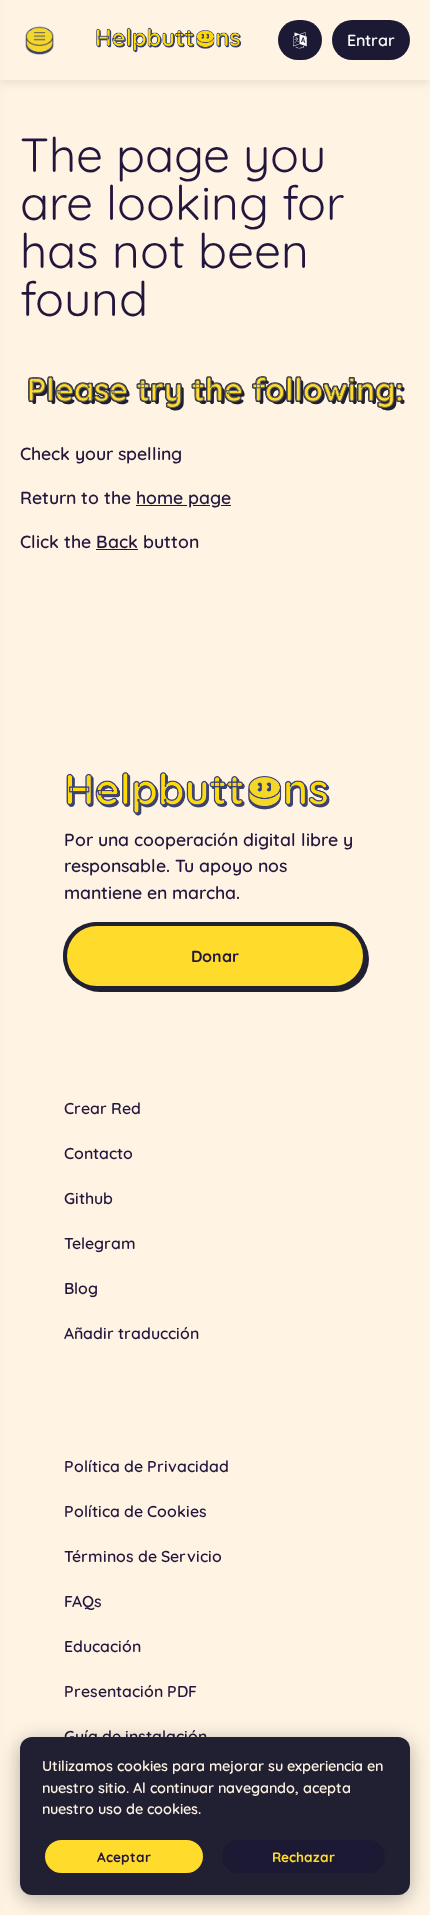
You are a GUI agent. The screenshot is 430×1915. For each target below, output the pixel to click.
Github (88, 1198)
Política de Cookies (135, 1511)
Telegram (100, 1243)
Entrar (371, 40)
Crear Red (102, 1108)
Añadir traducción (131, 1333)
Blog (81, 1288)
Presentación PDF (130, 1691)
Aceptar (124, 1856)
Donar (215, 956)
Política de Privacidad (146, 1466)
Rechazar (303, 1856)
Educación (102, 1646)
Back (117, 541)
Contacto (98, 1153)
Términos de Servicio (143, 1556)
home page (183, 497)
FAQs (83, 1601)
